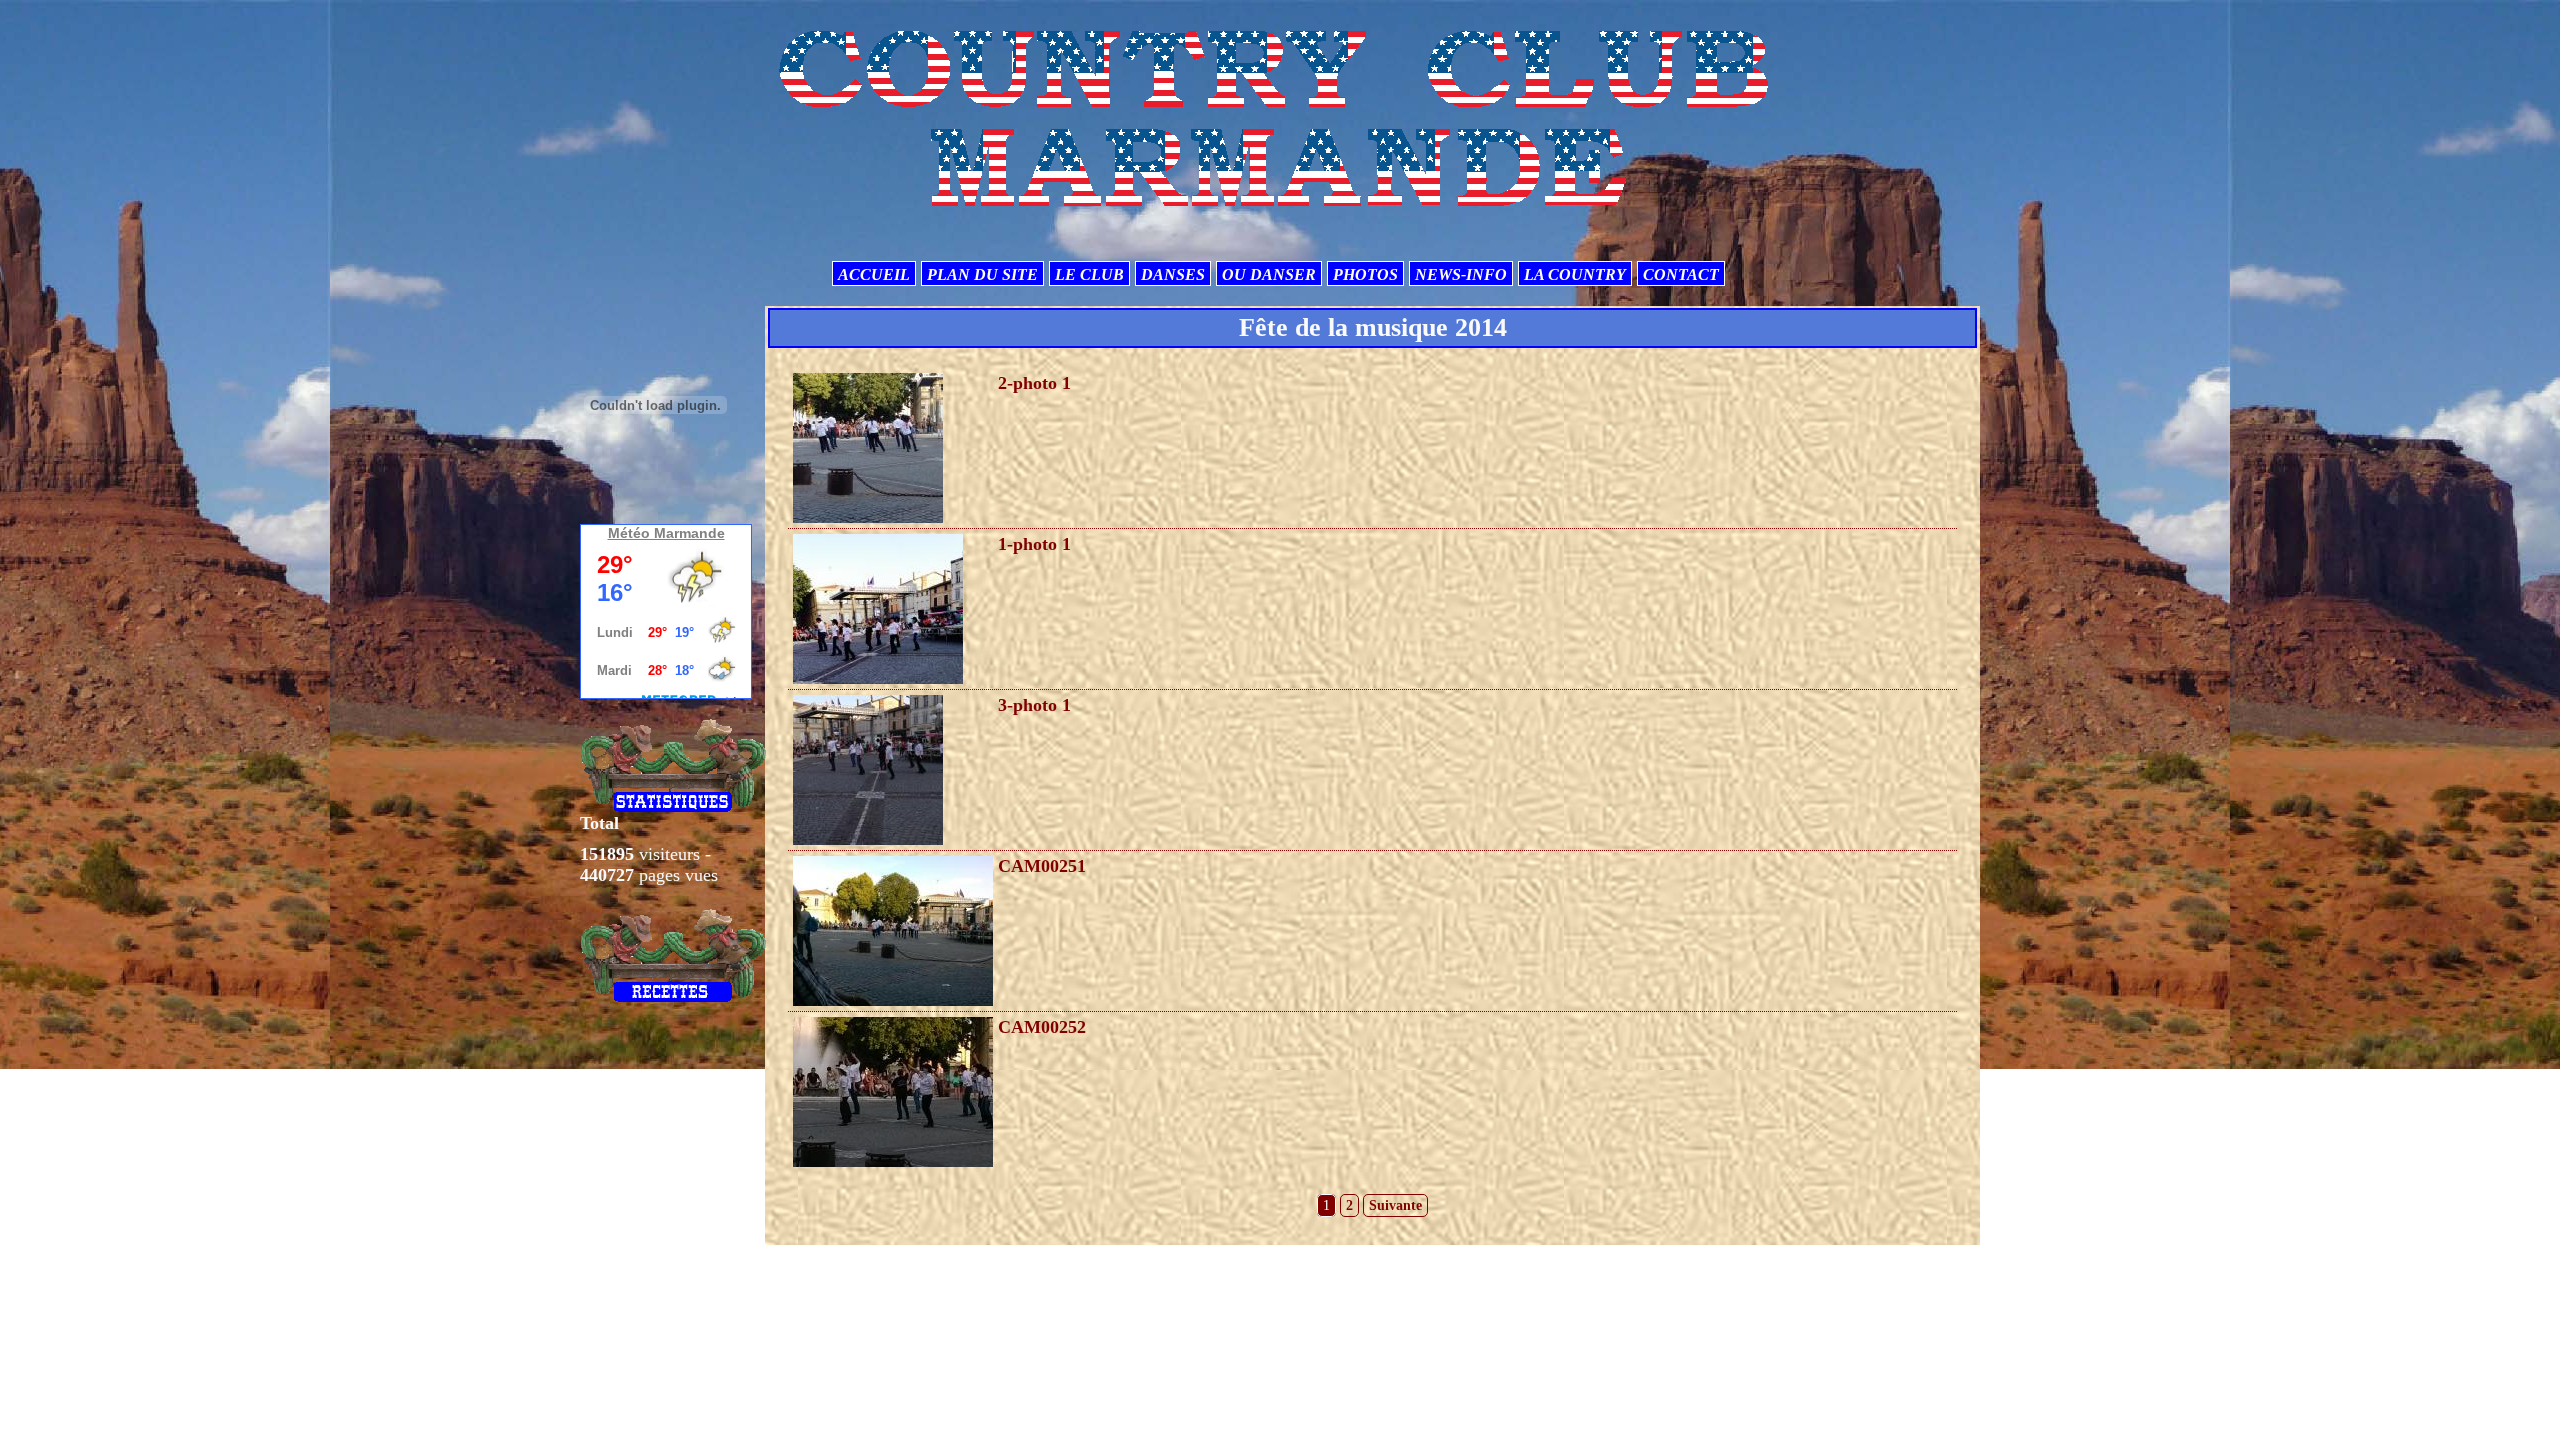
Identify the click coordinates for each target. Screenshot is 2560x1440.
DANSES (1173, 274)
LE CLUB (1089, 274)
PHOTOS (1365, 274)
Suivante (1395, 1205)
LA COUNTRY (1575, 274)
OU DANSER (1269, 274)
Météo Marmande (666, 533)
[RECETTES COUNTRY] (673, 955)
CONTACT (1681, 274)
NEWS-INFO (1461, 274)
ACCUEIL (874, 274)
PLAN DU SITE (982, 274)
